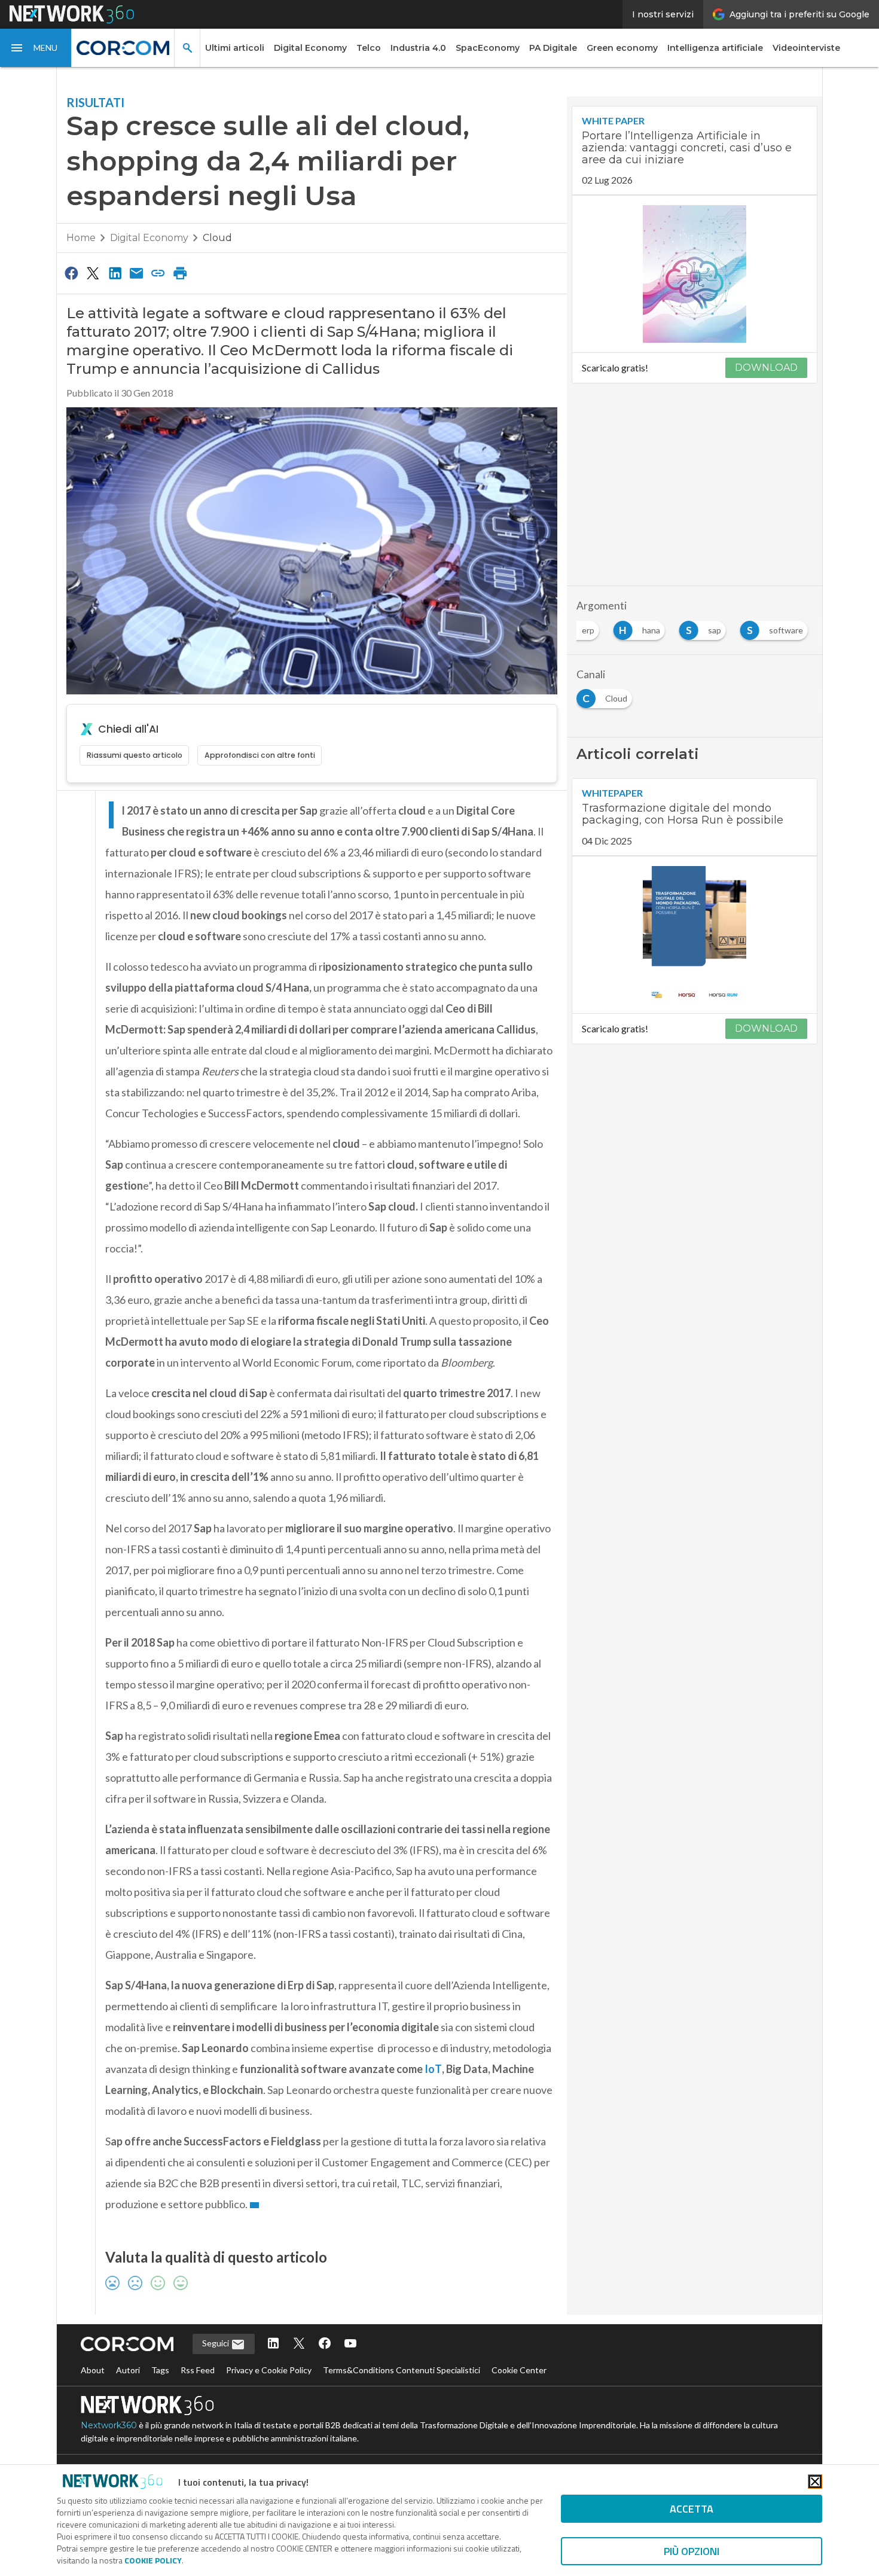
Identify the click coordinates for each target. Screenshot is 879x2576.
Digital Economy (310, 48)
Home (81, 238)
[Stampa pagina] (180, 273)
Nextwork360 (109, 2425)
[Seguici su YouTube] (350, 2344)
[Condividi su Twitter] (93, 273)
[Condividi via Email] (136, 273)
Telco (369, 48)
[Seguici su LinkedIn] (273, 2344)
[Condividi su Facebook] (71, 273)
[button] (36, 48)
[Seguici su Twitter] (299, 2344)
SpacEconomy (488, 48)
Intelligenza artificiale (715, 48)
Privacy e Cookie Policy (269, 2370)
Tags (160, 2370)
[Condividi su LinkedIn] (115, 273)
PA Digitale (553, 48)
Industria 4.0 (418, 48)
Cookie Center (519, 2370)
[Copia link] (158, 273)
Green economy (622, 48)
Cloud (217, 238)
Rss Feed (198, 2370)
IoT (433, 2069)
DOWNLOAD (766, 368)
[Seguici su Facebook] (325, 2344)
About (93, 2370)
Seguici (216, 2343)
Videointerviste (806, 48)
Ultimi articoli (235, 48)
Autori (128, 2370)
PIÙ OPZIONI (692, 2551)
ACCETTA (692, 2509)
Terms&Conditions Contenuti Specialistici (402, 2370)
